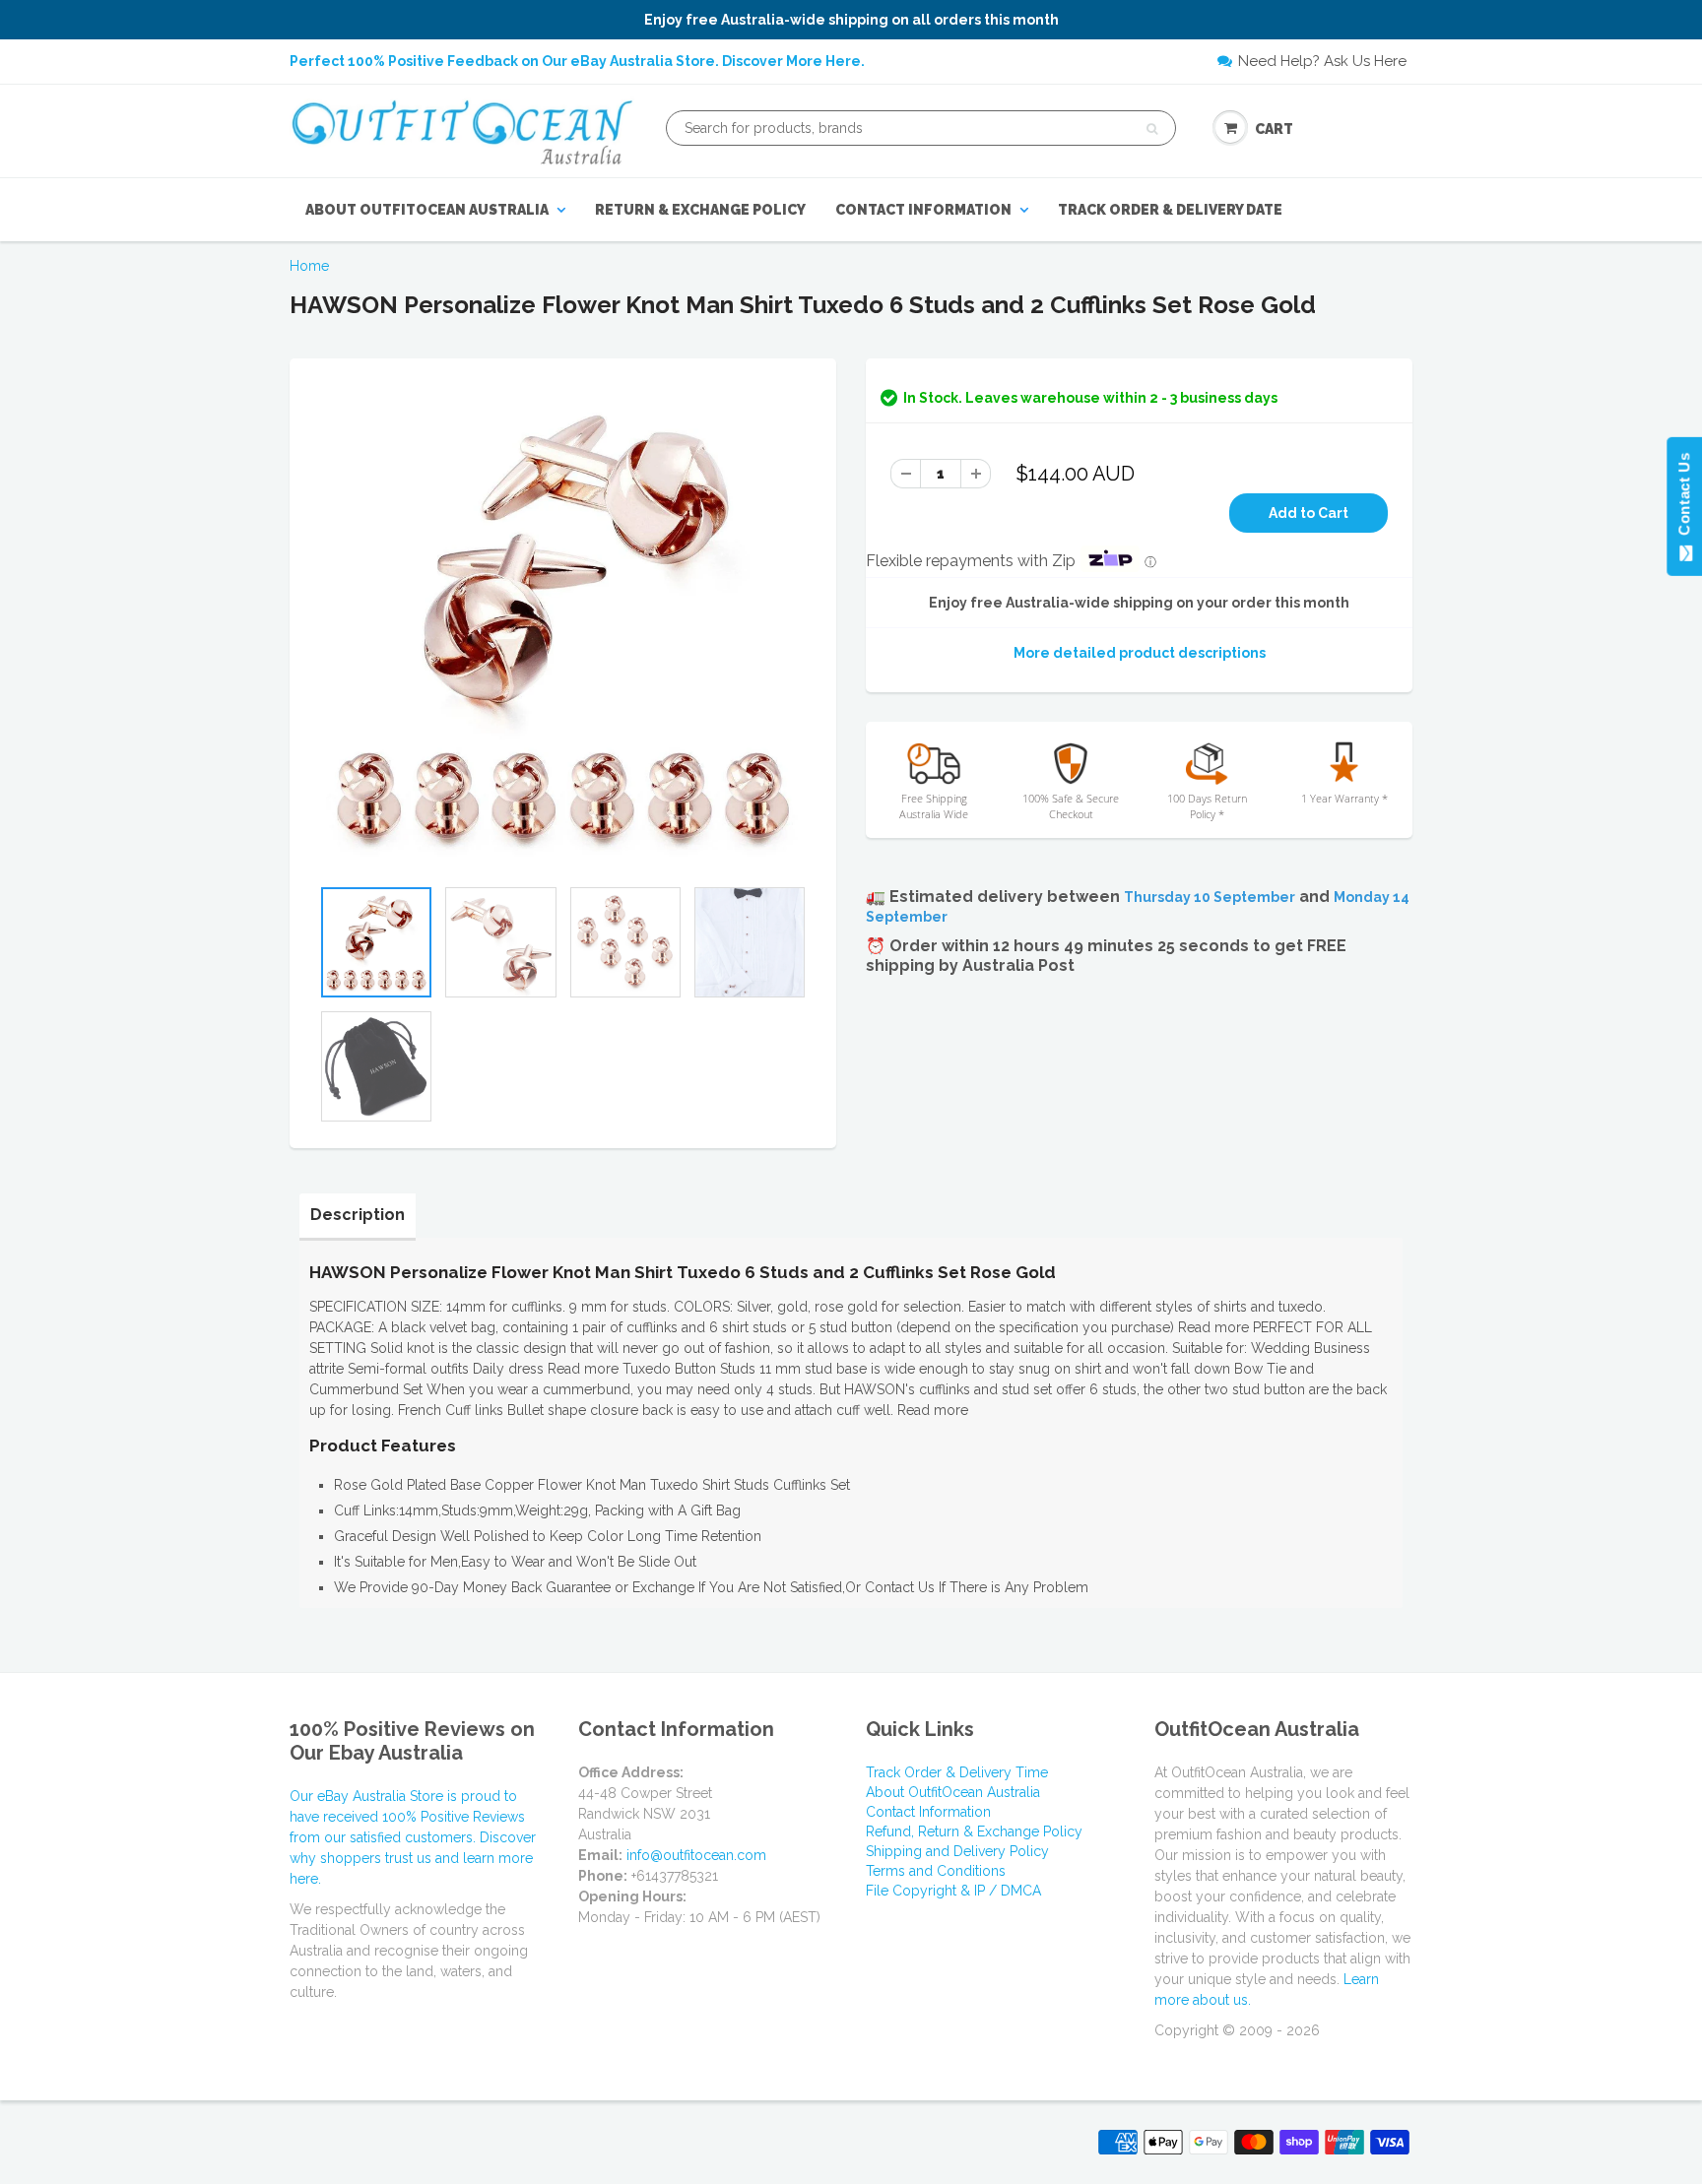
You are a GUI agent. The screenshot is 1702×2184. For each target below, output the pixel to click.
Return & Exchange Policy (700, 210)
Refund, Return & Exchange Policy (974, 1831)
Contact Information (923, 210)
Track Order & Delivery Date (1170, 210)
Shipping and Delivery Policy (957, 1851)
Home (309, 266)
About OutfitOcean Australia (427, 210)
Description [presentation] (358, 1215)
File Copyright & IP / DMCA (953, 1891)
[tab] (358, 1215)
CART (1274, 129)
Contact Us (1684, 498)
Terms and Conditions (936, 1871)
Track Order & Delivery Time (957, 1772)
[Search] (1152, 129)
